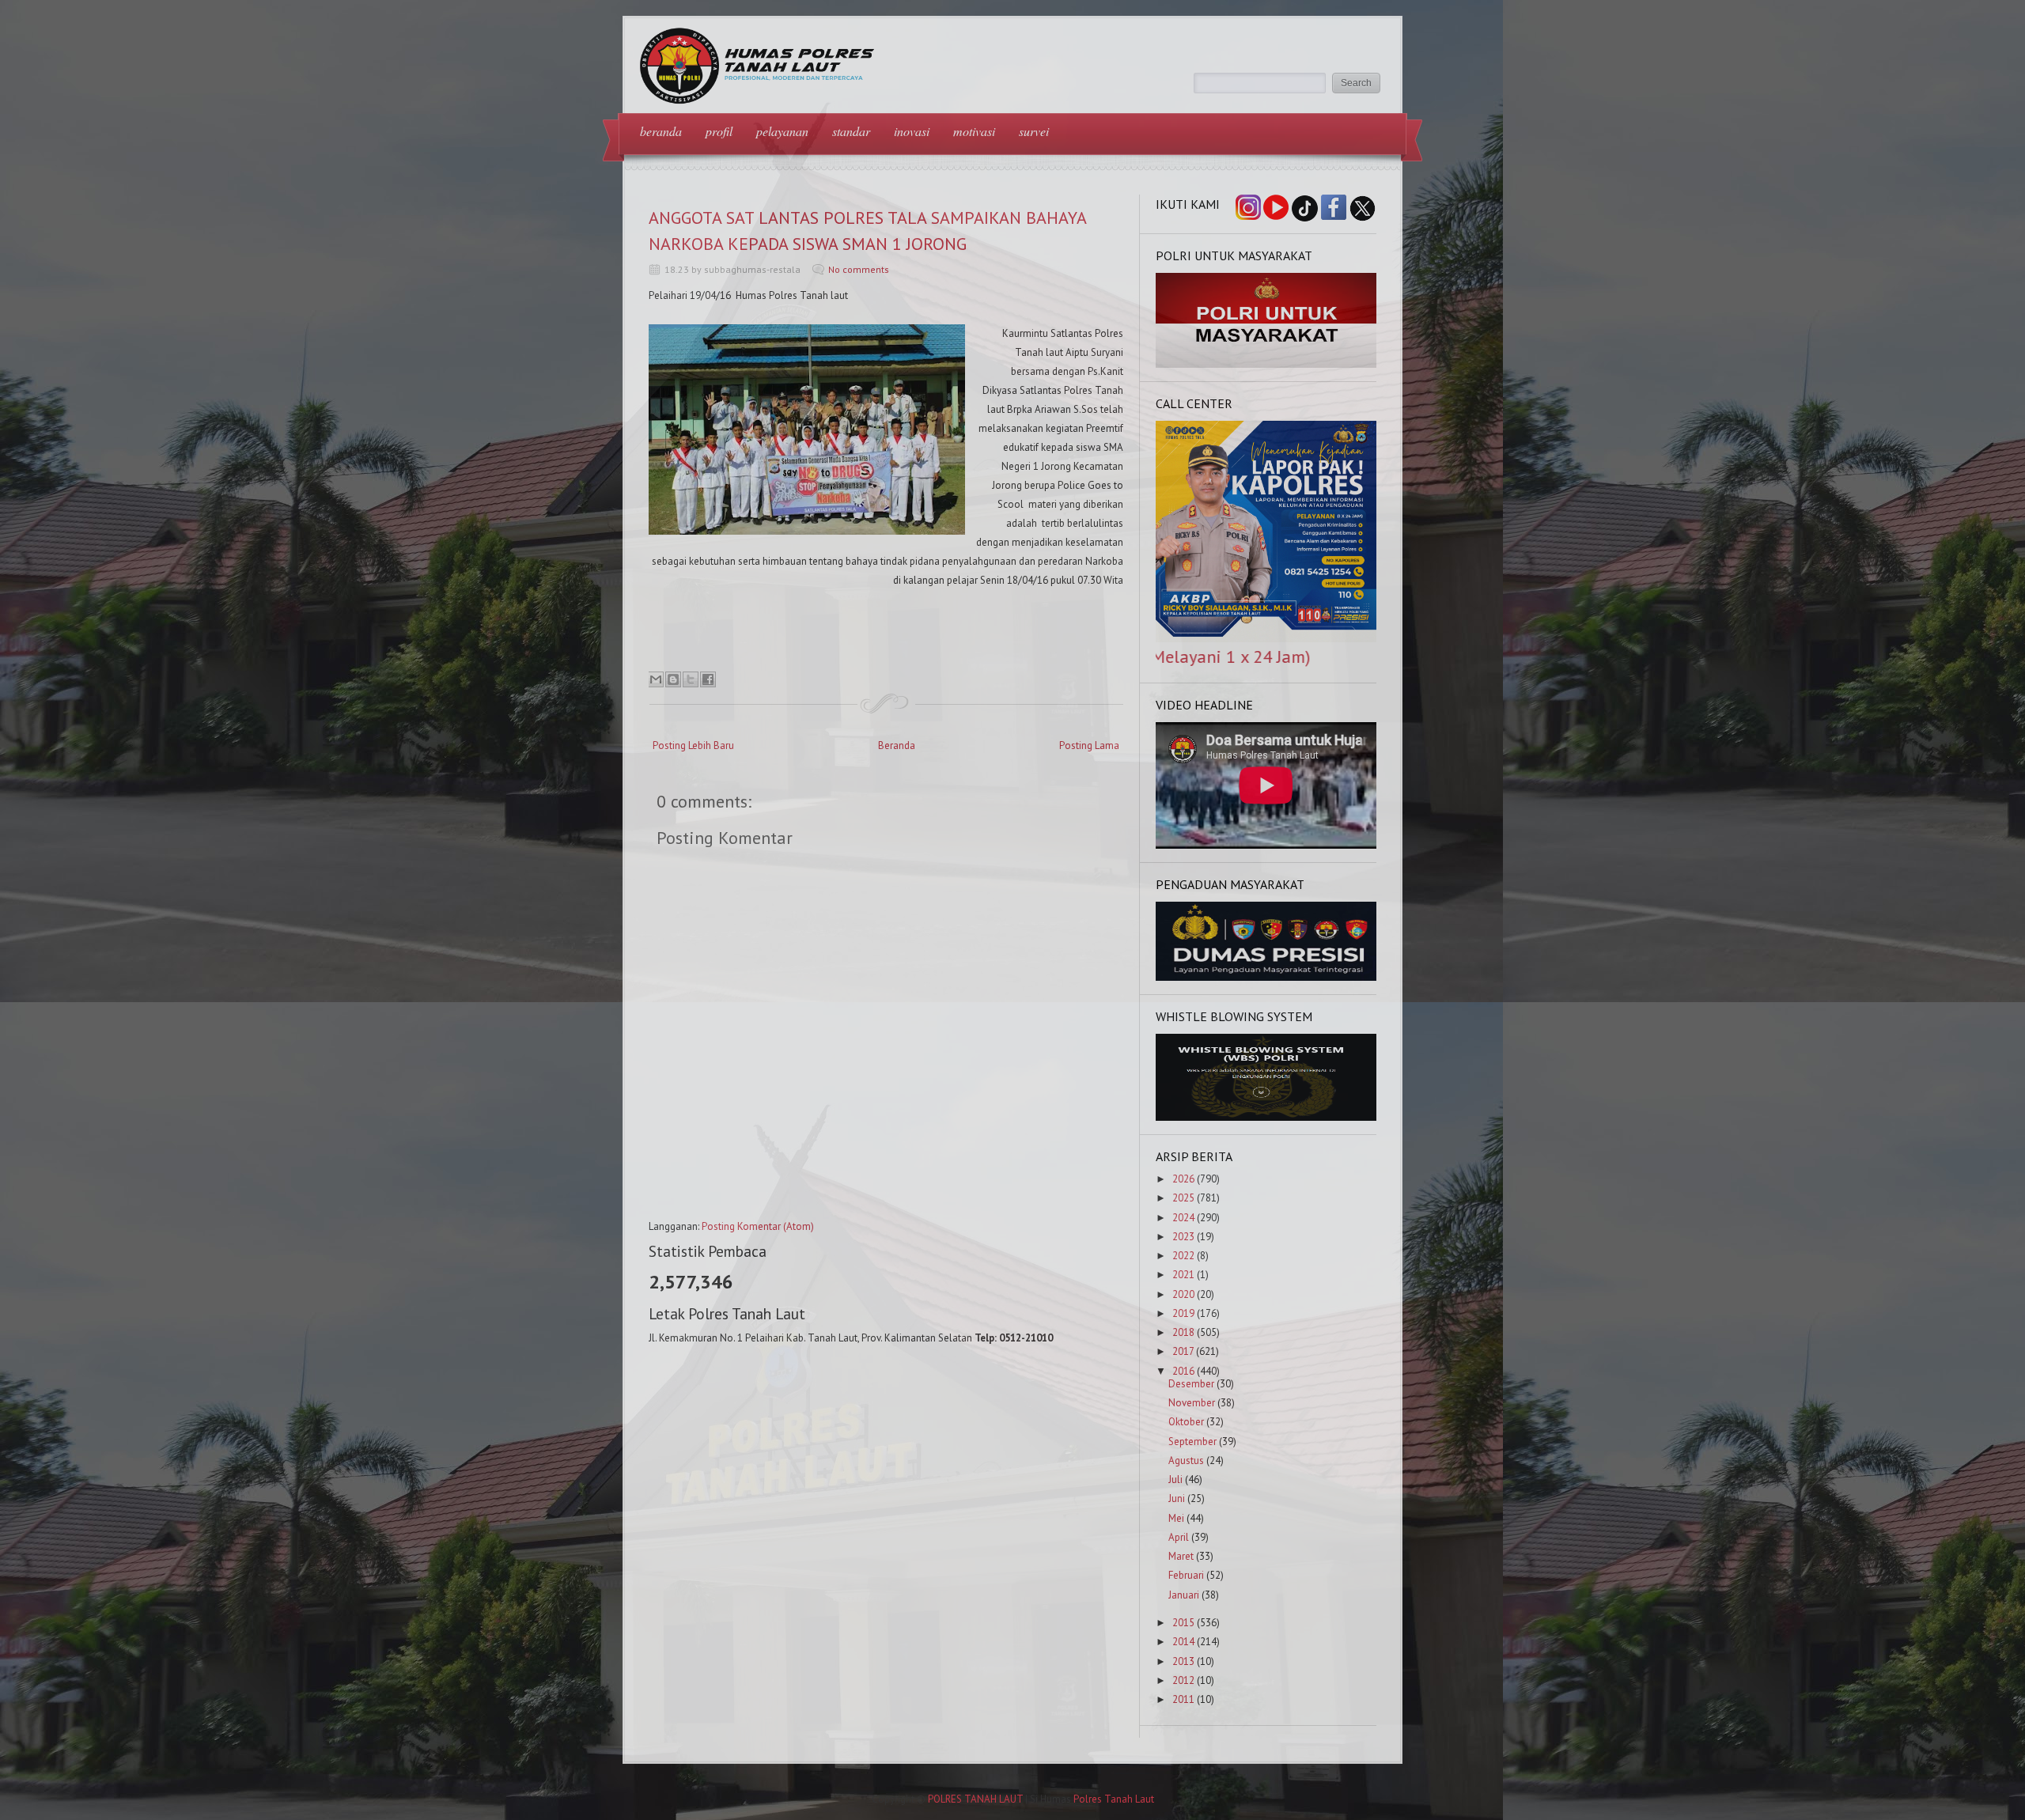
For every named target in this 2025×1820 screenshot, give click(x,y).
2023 (1183, 1237)
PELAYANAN (782, 131)
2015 (1183, 1623)
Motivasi (974, 131)
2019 (1183, 1313)
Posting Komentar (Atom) (758, 1226)
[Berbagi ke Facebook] (708, 679)
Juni (1177, 1498)
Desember (1191, 1384)
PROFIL (719, 131)
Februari (1186, 1575)
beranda (661, 131)
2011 (1183, 1699)
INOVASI (912, 131)
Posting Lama (1089, 745)
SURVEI (1034, 131)
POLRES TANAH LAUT (975, 1799)
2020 (1183, 1294)
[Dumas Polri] (1266, 364)
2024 (1183, 1218)
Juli (1175, 1479)
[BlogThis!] (673, 679)
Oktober (1186, 1422)
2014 (1183, 1642)
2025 (1183, 1198)
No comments (859, 269)
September (1192, 1442)
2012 (1183, 1680)
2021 (1183, 1275)
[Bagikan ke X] (691, 679)
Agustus (1186, 1461)
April (1179, 1537)
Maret (1181, 1556)
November (1192, 1403)
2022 (1183, 1256)
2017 (1183, 1351)
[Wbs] (1266, 1117)
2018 (1183, 1332)
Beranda (897, 745)
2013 (1183, 1661)
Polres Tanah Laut (1114, 1799)
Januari (1184, 1595)
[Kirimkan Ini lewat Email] (656, 679)
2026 (1183, 1179)
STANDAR (851, 131)
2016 (1183, 1371)
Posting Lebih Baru (693, 745)
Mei (1176, 1518)
